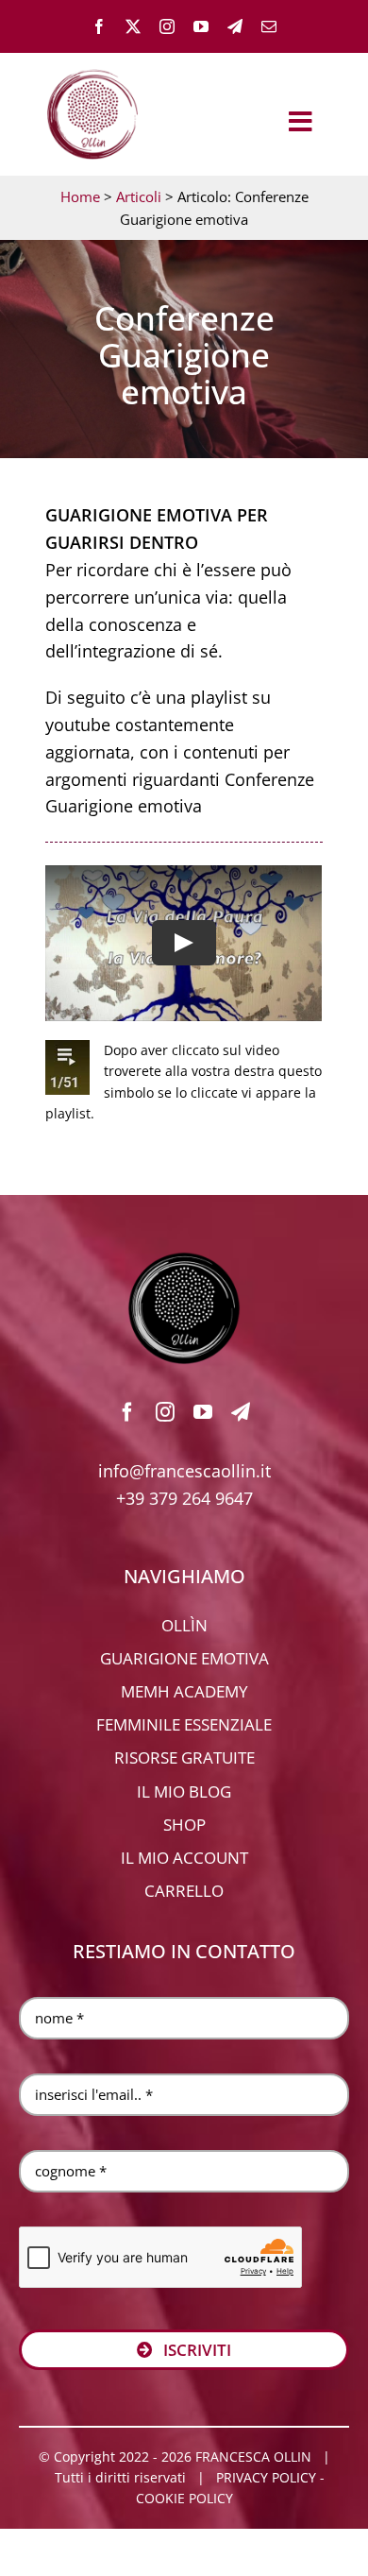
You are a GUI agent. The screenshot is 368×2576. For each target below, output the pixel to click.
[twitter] (133, 26)
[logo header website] (92, 66)
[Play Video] (184, 943)
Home (80, 196)
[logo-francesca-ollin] (184, 1260)
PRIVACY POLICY (266, 2477)
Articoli (139, 196)
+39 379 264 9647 (184, 1498)
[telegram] (235, 26)
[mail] (269, 26)
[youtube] (201, 26)
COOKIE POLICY (184, 2498)
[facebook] (99, 26)
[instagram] (167, 26)
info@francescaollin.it (184, 1471)
